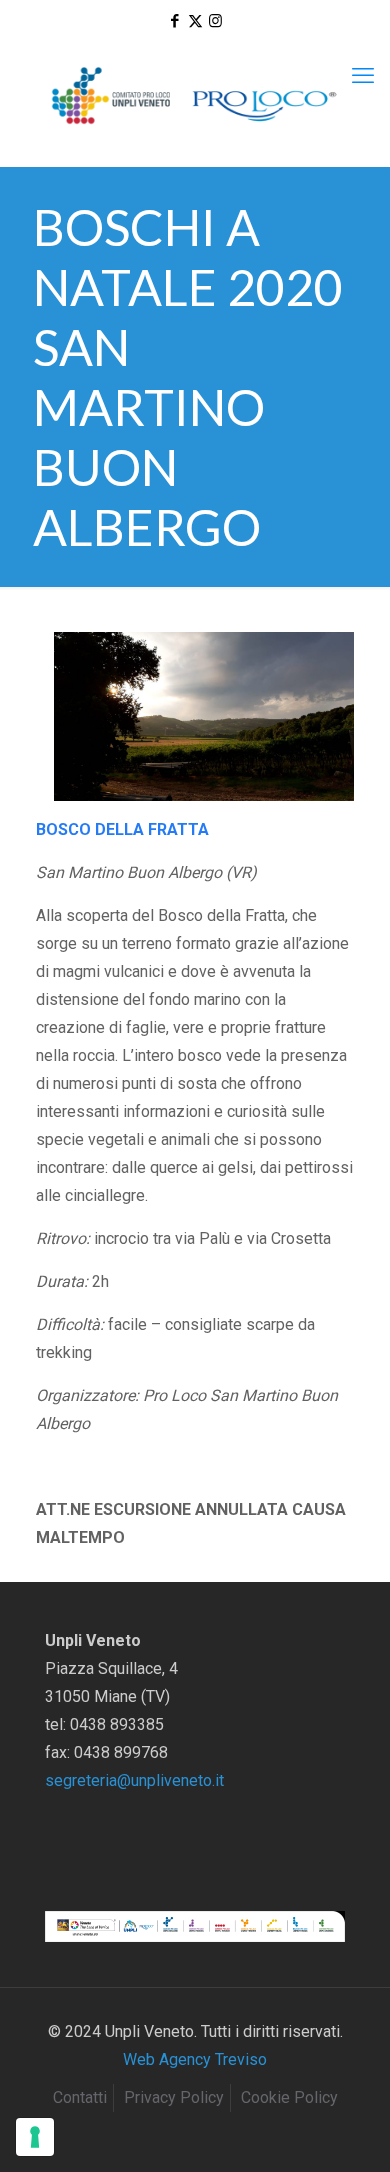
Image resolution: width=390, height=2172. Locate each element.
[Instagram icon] (215, 21)
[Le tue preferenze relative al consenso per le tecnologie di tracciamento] (35, 2137)
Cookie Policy (289, 2097)
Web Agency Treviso (195, 2059)
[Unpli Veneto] (195, 96)
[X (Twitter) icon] (195, 21)
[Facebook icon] (175, 21)
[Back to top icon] (349, 2131)
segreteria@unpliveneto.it (134, 1780)
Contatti (80, 2097)
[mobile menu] (363, 76)
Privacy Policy (174, 2097)
